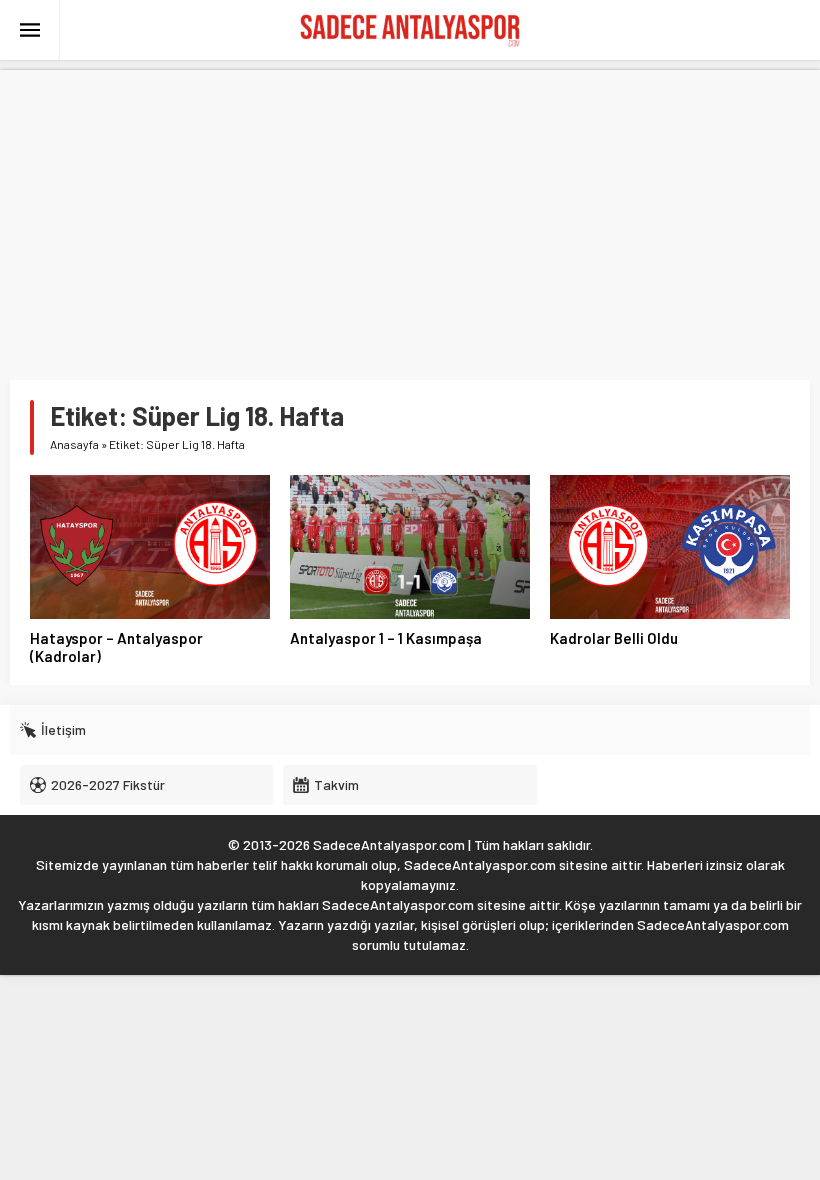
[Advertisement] (410, 210)
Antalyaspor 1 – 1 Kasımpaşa (386, 638)
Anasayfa (74, 444)
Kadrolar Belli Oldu (614, 638)
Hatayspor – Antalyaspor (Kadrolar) (116, 647)
